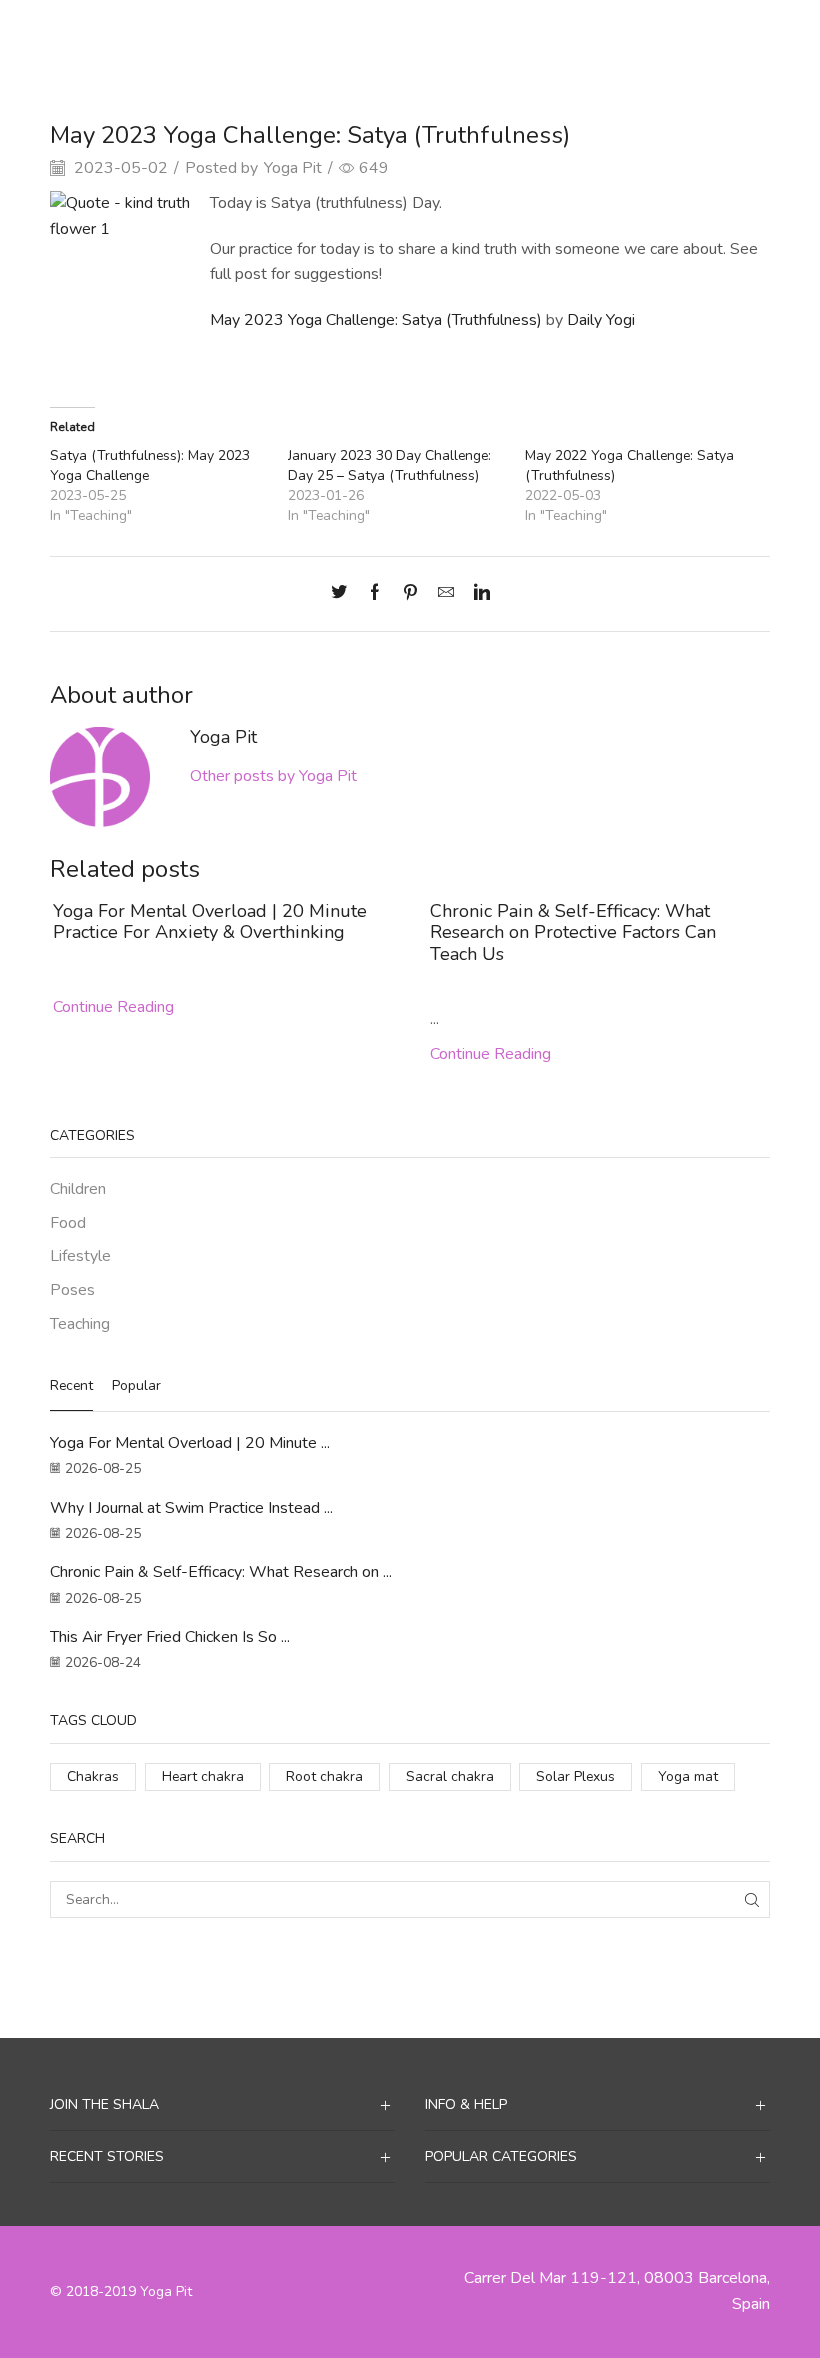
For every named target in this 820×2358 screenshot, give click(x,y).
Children (78, 1189)
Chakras (93, 1776)
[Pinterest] (410, 594)
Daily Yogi (601, 320)
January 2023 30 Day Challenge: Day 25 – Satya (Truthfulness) (389, 465)
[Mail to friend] (446, 594)
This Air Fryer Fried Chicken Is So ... (170, 1637)
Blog (399, 33)
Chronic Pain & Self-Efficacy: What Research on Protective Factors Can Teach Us (573, 933)
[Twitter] (344, 594)
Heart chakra (203, 1776)
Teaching (460, 33)
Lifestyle (80, 1256)
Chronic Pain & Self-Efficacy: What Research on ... (221, 1572)
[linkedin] (477, 594)
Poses (72, 1290)
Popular (136, 1385)
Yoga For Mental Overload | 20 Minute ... (190, 1443)
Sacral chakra (450, 1776)
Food (68, 1223)
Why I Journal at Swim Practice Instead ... (191, 1508)
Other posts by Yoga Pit (273, 776)
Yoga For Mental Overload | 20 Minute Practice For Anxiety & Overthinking (210, 922)
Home (349, 33)
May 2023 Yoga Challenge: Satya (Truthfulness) (376, 320)
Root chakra (324, 1776)
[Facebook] (375, 594)
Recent (71, 1385)
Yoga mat (688, 1776)
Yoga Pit (293, 168)
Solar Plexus (575, 1776)
